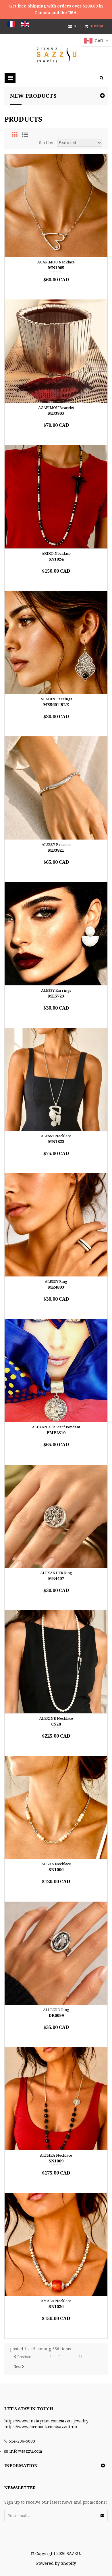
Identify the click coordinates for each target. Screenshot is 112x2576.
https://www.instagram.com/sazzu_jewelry (46, 2421)
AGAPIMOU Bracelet (56, 408)
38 (80, 2357)
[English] (25, 24)
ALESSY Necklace (56, 1136)
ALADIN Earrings (56, 699)
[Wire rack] (15, 135)
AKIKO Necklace (56, 554)
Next (18, 2367)
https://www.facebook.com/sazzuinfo (41, 2427)
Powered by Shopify (56, 2563)
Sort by (46, 143)
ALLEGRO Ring (56, 2010)
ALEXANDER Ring (56, 1573)
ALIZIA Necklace (56, 1864)
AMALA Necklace (56, 2301)
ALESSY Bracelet (56, 845)
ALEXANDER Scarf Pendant (56, 1427)
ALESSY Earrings (56, 990)
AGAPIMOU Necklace (56, 262)
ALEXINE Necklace (56, 1718)
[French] (11, 24)
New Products (33, 96)
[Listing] (25, 135)
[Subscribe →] (102, 2515)
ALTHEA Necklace (56, 2155)
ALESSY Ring (56, 1282)
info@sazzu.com (26, 2451)
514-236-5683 (22, 2441)
